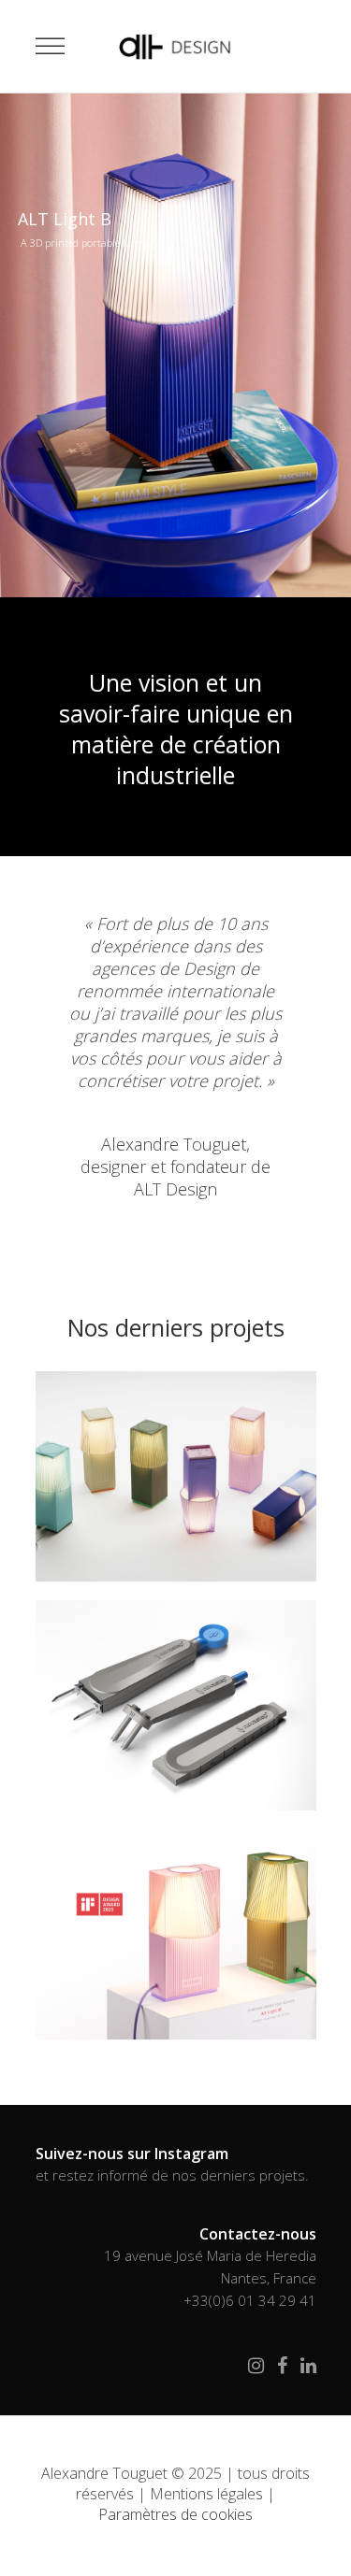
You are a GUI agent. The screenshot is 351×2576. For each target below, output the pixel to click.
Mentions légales (206, 2494)
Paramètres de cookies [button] (175, 2514)
